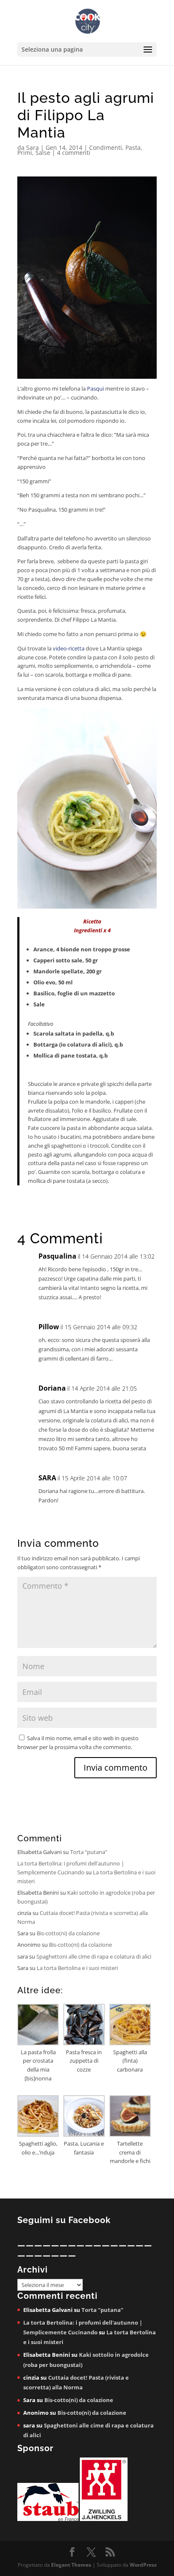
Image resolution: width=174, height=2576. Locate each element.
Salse (43, 153)
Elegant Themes (71, 2565)
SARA (47, 1478)
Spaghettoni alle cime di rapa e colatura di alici (94, 1956)
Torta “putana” (89, 1852)
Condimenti (106, 147)
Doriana (52, 1388)
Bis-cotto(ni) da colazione (68, 1933)
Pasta (133, 147)
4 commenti (74, 153)
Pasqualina (57, 1256)
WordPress (143, 2565)
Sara (33, 147)
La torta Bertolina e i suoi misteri (77, 1968)
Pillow (49, 1327)
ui (102, 388)
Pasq (93, 388)
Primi (25, 153)
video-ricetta (68, 648)
